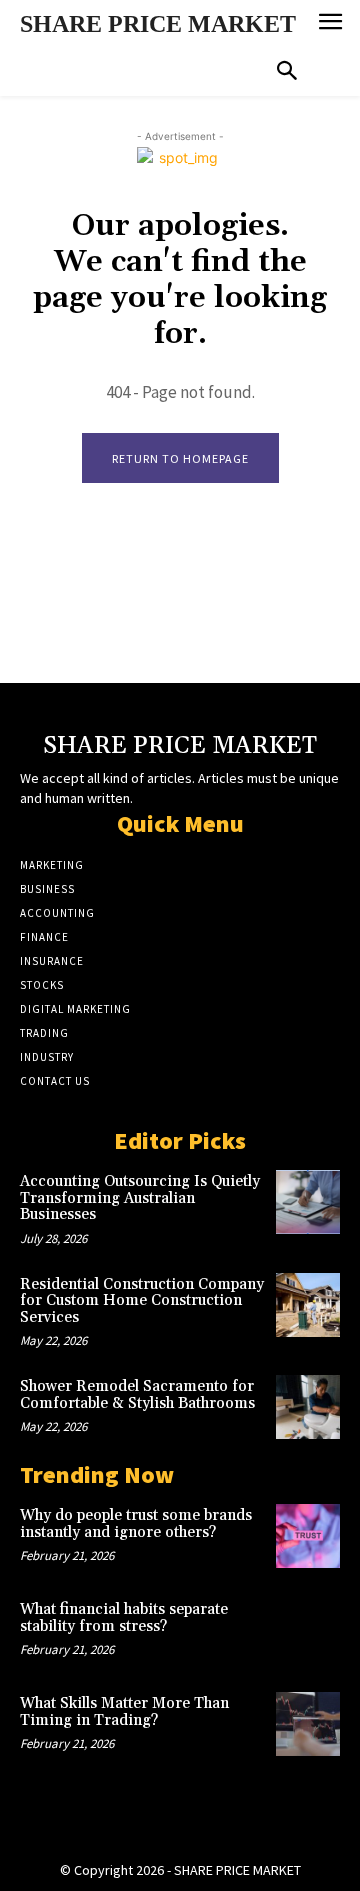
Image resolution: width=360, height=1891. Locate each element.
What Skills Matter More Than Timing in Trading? (124, 1712)
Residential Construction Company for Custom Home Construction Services (142, 1301)
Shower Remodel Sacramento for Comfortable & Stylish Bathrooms (137, 1395)
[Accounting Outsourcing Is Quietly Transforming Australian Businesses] (308, 1202)
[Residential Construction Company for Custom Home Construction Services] (308, 1305)
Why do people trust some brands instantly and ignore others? (136, 1524)
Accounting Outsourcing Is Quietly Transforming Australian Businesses (140, 1198)
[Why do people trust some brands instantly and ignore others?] (308, 1536)
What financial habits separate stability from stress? (124, 1618)
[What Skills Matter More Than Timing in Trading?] (308, 1724)
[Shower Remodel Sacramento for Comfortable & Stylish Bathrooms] (308, 1407)
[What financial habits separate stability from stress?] (308, 1630)
